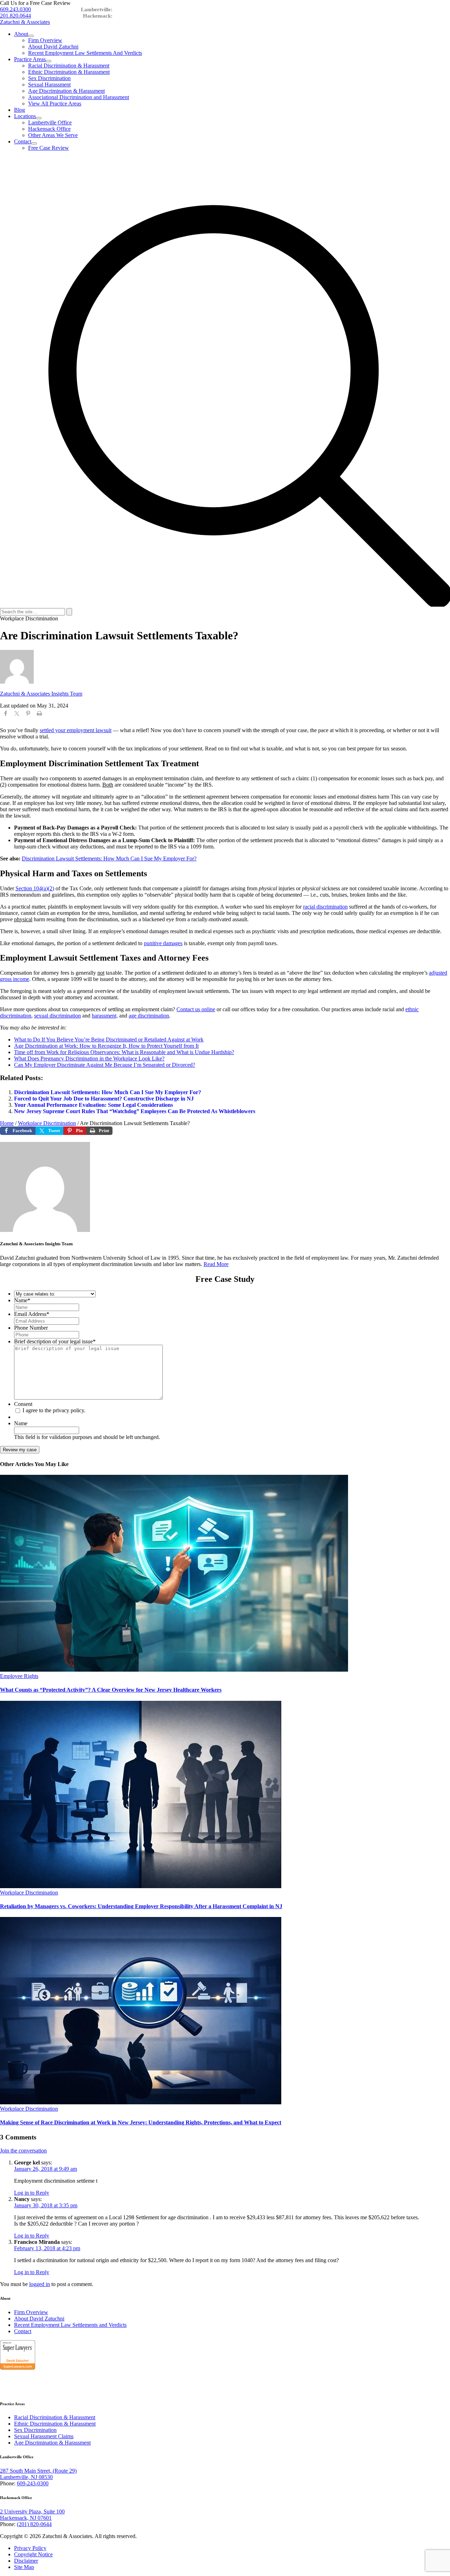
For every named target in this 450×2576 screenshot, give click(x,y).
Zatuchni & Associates (25, 22)
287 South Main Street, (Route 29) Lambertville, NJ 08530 (38, 2474)
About (21, 34)
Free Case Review (49, 148)
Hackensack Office (49, 129)
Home (7, 1123)
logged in (40, 2284)
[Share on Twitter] (17, 715)
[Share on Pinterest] (28, 715)
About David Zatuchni (53, 47)
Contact (23, 141)
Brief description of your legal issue (55, 1341)
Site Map (24, 2567)
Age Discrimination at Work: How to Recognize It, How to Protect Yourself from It (106, 1046)
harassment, (105, 1016)
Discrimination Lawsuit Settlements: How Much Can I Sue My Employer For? (109, 858)
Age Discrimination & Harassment (66, 91)
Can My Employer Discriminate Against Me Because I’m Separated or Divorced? (105, 1065)
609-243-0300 (33, 2483)
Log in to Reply (32, 2193)
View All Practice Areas (55, 104)
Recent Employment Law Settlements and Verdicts (70, 2325)
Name (22, 1300)
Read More (216, 1264)
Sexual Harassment (49, 85)
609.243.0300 (15, 9)
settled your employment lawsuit (76, 730)
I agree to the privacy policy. (54, 1410)
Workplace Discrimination (47, 1123)
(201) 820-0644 (34, 2524)
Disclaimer (26, 2561)
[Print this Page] (39, 715)
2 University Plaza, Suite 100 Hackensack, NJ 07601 (32, 2515)
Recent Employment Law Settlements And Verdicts (85, 53)
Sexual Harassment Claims (44, 2436)
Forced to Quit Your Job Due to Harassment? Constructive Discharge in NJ (104, 1099)
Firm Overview (45, 40)
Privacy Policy (30, 2548)
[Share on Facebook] (6, 715)
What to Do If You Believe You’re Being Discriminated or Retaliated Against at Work (109, 1040)
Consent (23, 1404)
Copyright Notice (33, 2554)
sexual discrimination (57, 1016)
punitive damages (163, 943)
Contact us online (196, 1009)
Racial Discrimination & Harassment (69, 66)
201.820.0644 (15, 16)
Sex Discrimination (49, 78)
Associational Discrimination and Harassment (79, 97)
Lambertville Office (50, 122)
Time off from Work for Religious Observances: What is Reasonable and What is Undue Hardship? (124, 1052)
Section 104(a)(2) (35, 888)
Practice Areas (30, 59)
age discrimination (149, 1016)
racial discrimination (325, 907)
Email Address (32, 1314)
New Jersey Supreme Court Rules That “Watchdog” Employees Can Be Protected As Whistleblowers (135, 1111)
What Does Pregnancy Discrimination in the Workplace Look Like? (89, 1058)
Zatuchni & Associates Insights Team (41, 694)
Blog (20, 110)
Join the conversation (23, 2151)
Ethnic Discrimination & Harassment (69, 72)
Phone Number (31, 1328)
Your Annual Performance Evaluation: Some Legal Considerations (94, 1105)
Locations (25, 116)
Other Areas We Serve (53, 135)
